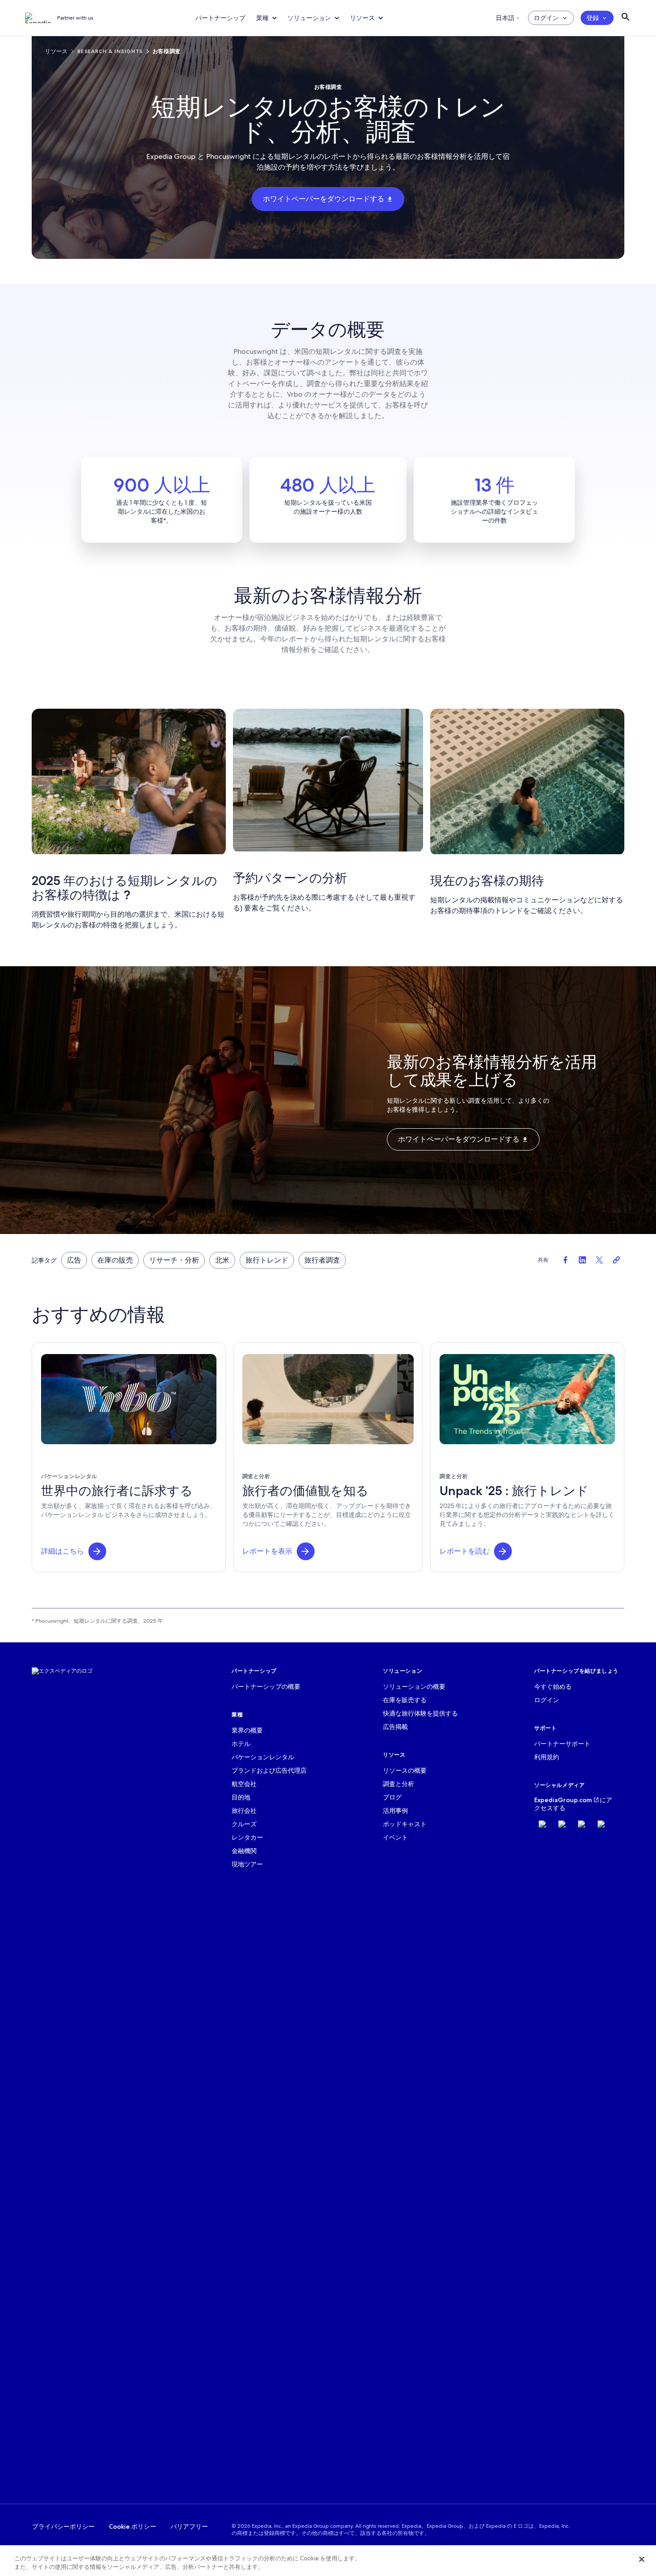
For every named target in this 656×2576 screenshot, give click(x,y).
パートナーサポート (562, 1744)
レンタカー (247, 1837)
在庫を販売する (405, 1700)
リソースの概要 (405, 1770)
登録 (593, 18)
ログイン (546, 18)
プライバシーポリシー (63, 2526)
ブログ (392, 1797)
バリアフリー (189, 2526)
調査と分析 (399, 1784)
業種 (262, 18)
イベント (395, 1837)
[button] (97, 1551)
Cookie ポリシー (133, 2526)
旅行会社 (244, 1811)
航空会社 (244, 1784)
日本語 (505, 18)
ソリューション (309, 18)
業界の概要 (247, 1730)
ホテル (241, 1744)
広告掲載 (395, 1727)
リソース (362, 18)
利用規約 (547, 1757)
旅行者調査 (322, 1260)
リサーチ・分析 (174, 1260)
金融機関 (244, 1851)
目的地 (241, 1797)
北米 (222, 1260)
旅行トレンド (267, 1260)
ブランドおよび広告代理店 (269, 1770)
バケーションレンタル (263, 1757)
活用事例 (395, 1811)
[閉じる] (642, 2559)
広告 (74, 1260)
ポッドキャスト (405, 1824)
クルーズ (244, 1824)
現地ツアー (247, 1864)
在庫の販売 (115, 1260)
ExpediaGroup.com (563, 1800)
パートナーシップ (220, 18)
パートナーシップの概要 (266, 1687)
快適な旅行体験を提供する (420, 1713)
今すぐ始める (553, 1687)
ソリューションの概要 (414, 1687)
